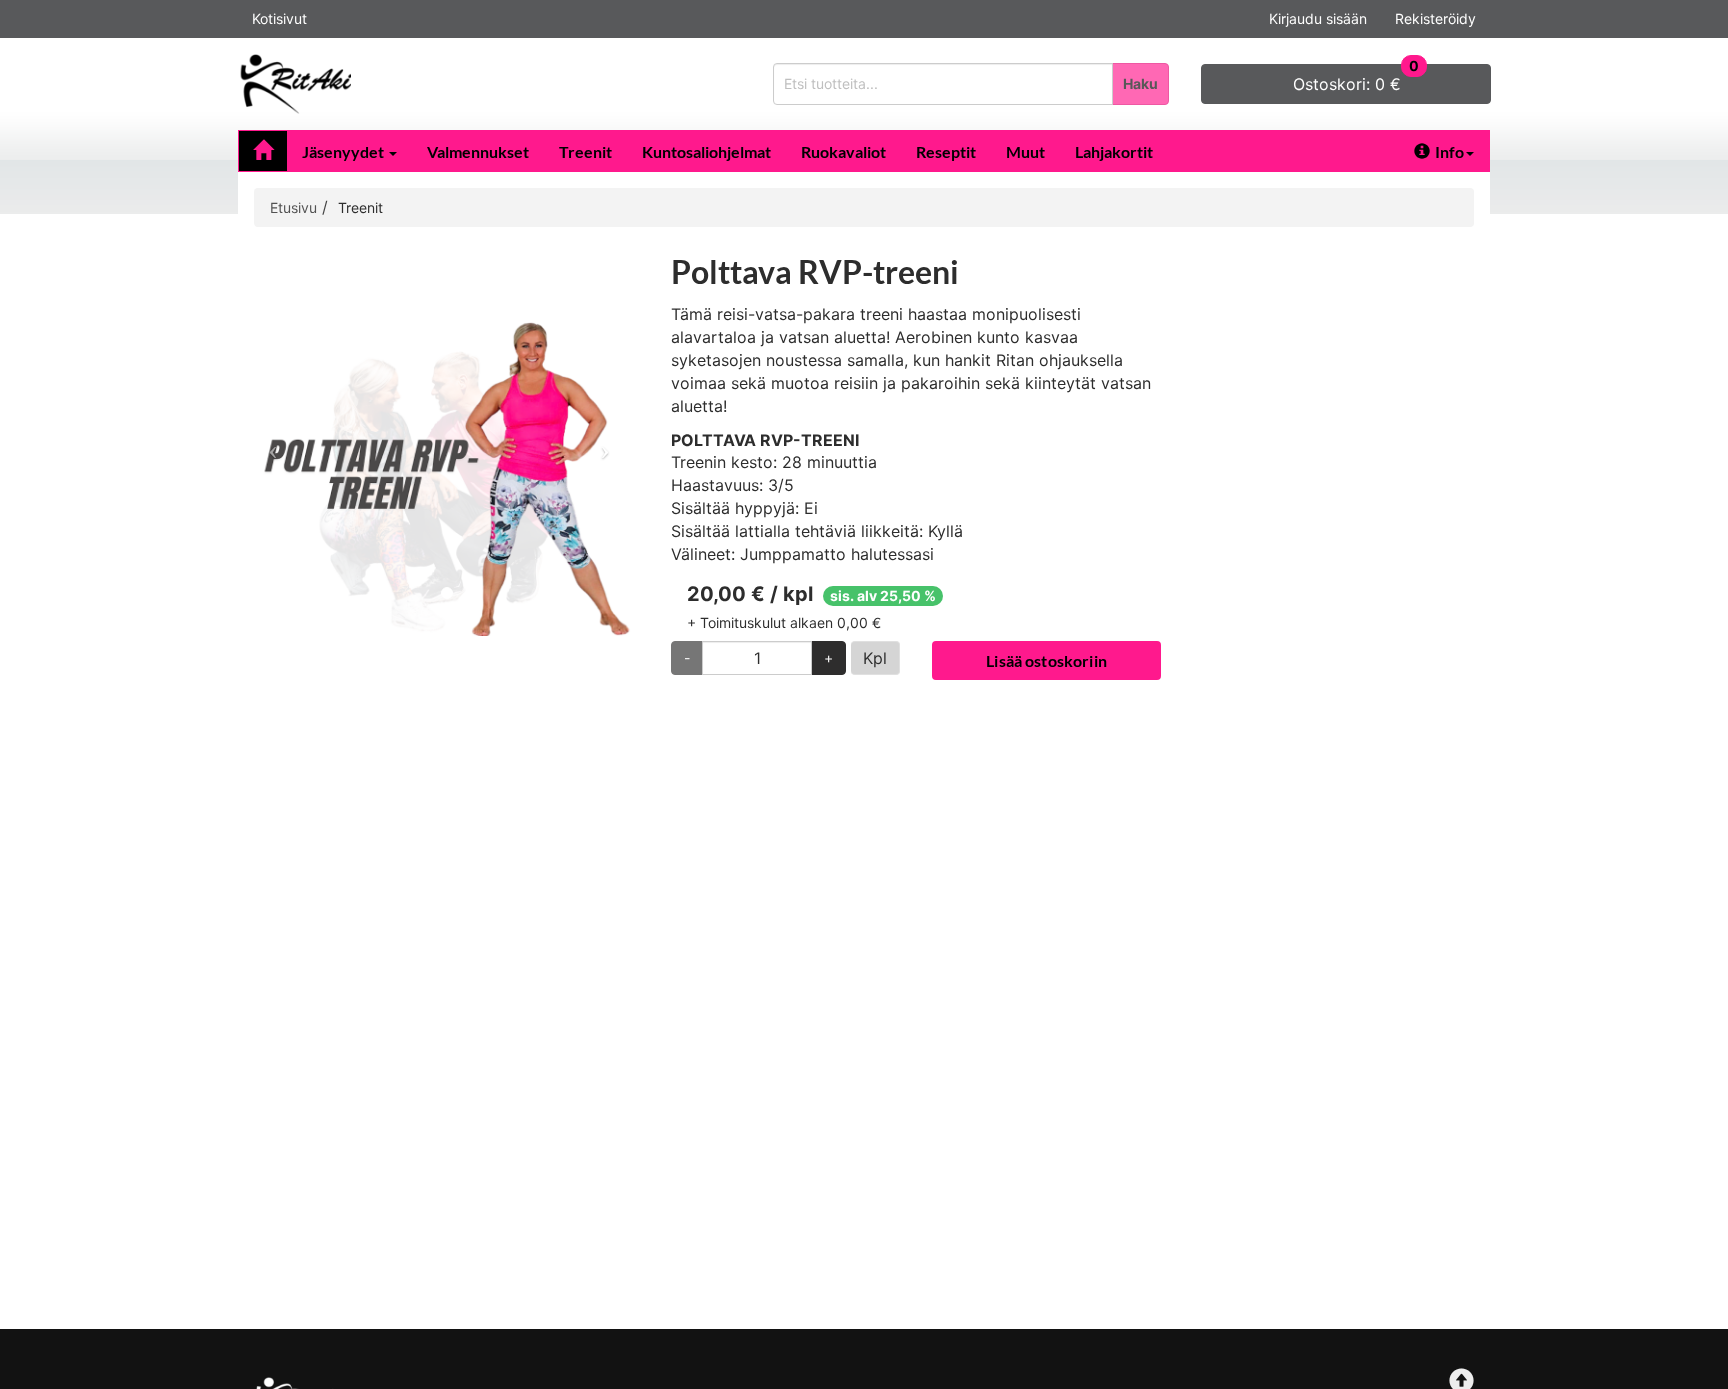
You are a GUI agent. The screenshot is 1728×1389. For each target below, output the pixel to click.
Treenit (585, 151)
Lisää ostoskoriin (1046, 660)
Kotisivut (279, 18)
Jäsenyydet (344, 151)
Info (1449, 151)
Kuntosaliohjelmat (706, 151)
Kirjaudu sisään (1318, 18)
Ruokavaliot (843, 151)
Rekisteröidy (1435, 18)
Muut (1025, 151)
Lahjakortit (1114, 151)
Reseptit (946, 151)
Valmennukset (478, 151)
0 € (1356, 79)
